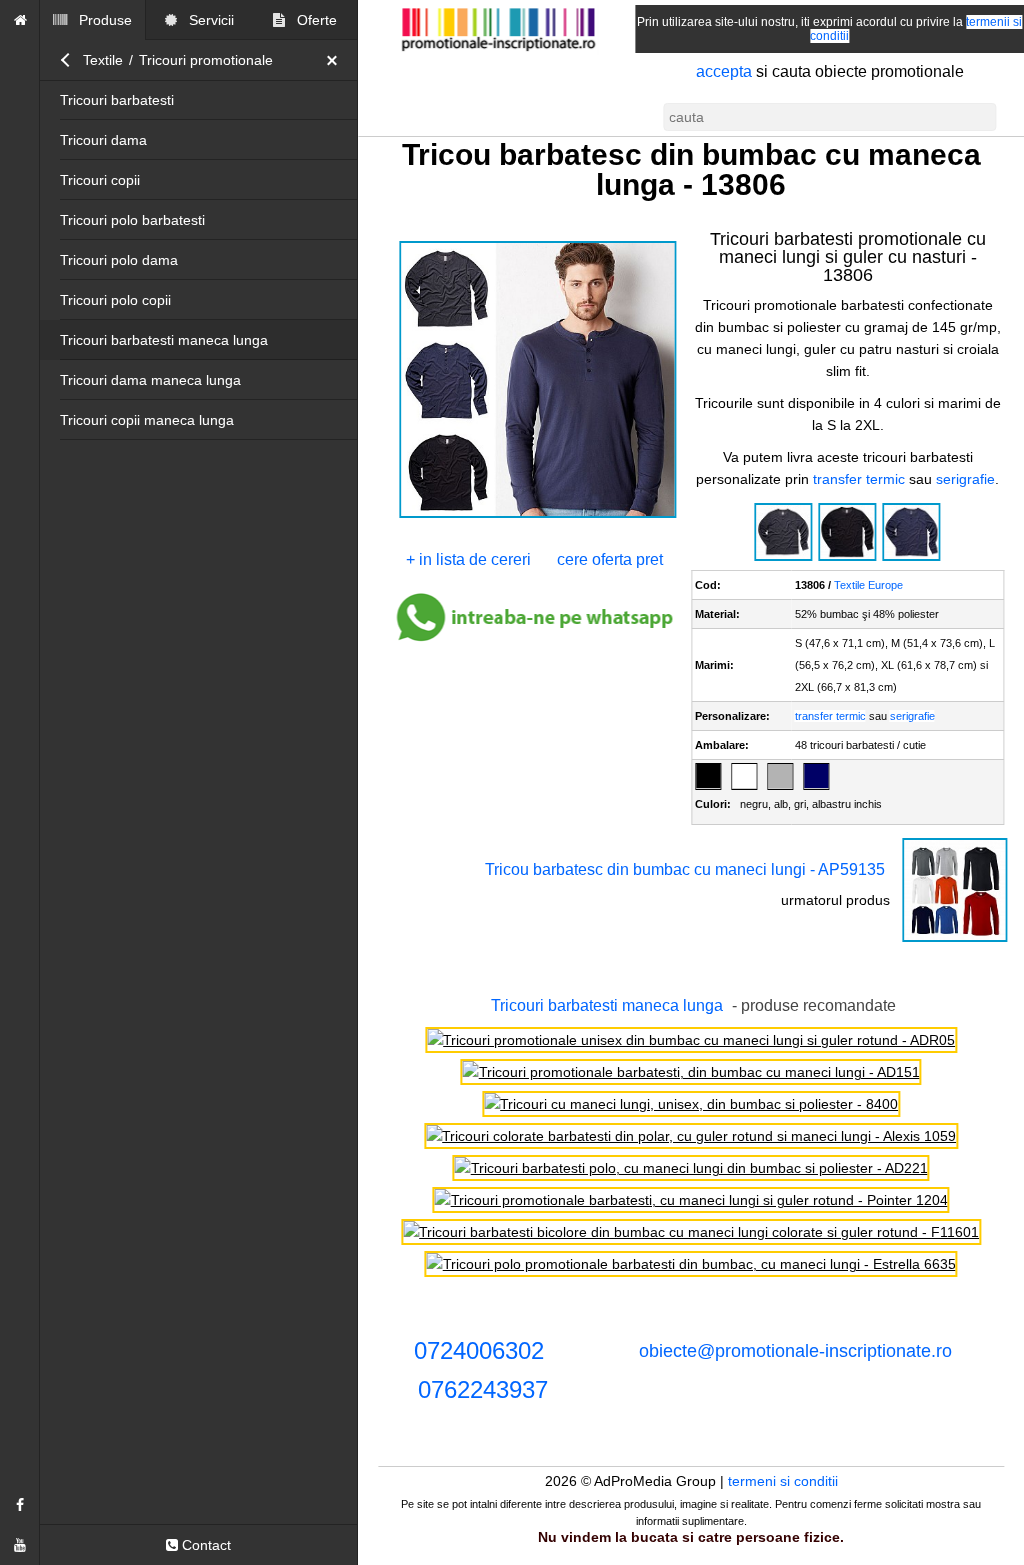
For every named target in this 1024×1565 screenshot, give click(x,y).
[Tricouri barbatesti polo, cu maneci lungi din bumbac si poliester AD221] (691, 1168)
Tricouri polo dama (119, 260)
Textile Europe (868, 585)
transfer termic (859, 479)
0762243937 (483, 1389)
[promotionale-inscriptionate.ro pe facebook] (20, 1505)
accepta (724, 71)
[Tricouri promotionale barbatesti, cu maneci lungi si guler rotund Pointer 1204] (691, 1200)
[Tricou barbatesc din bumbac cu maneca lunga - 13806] (538, 516)
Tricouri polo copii (115, 300)
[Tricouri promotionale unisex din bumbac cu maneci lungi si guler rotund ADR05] (691, 1040)
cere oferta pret (610, 559)
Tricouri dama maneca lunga (150, 380)
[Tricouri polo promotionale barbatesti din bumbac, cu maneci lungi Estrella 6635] (691, 1264)
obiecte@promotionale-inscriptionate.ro (795, 1351)
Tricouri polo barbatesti (132, 220)
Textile (103, 60)
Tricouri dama (103, 140)
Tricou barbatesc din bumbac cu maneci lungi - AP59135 (685, 869)
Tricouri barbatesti (117, 100)
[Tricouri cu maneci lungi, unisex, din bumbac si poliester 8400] (691, 1104)
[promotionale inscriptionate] (20, 20)
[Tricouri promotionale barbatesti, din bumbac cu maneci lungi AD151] (691, 1072)
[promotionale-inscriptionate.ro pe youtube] (20, 1545)
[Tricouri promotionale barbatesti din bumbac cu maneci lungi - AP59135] (955, 940)
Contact (204, 1545)
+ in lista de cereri (468, 559)
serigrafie (965, 479)
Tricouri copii (100, 180)
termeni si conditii (783, 1481)
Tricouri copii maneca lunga (147, 420)
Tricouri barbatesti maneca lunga (164, 340)
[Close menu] (337, 60)
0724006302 (479, 1350)
